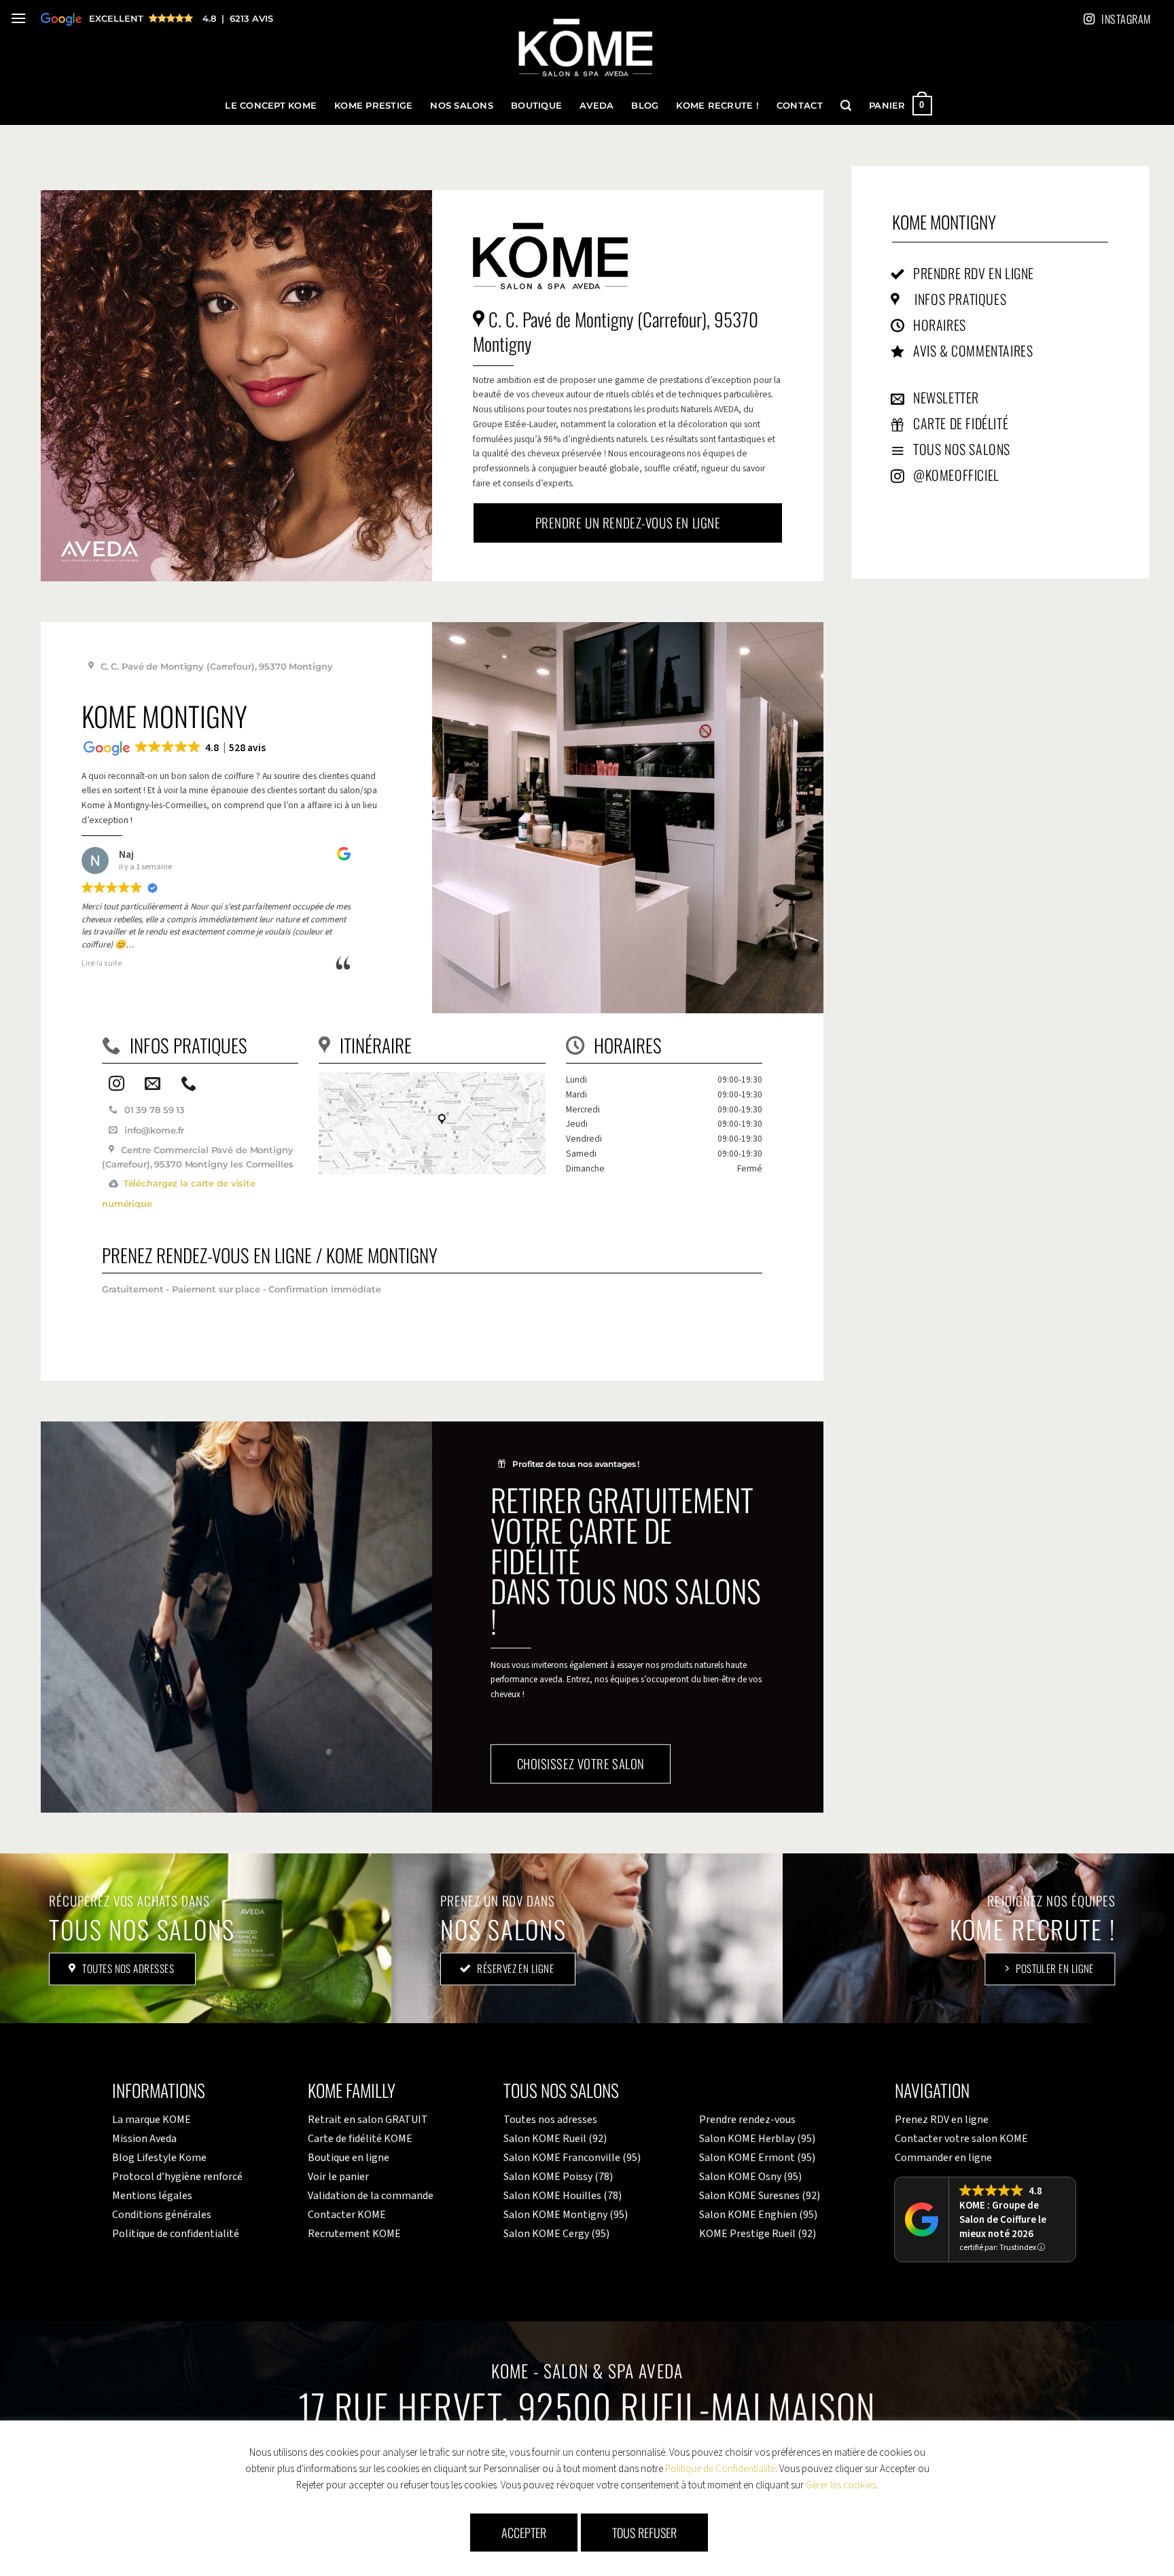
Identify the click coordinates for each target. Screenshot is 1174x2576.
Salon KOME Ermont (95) (757, 2158)
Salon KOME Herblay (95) (757, 2139)
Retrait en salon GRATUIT (368, 2120)
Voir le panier (338, 2177)
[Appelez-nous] (189, 1085)
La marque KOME (152, 2120)
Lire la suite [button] (102, 964)
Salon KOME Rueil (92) (555, 2139)
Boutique (536, 106)
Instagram (1126, 19)
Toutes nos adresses (550, 2120)
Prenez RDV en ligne (942, 2120)
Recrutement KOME (354, 2234)
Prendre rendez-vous (747, 2120)
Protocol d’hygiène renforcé (177, 2177)
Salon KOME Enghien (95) (758, 2215)
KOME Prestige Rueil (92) (758, 2234)
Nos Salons (462, 106)
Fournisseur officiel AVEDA (150, 18)
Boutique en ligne (349, 2158)
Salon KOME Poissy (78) (558, 2177)
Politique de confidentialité (176, 2234)
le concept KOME (271, 106)
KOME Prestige (373, 106)
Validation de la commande (371, 2196)
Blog (645, 106)
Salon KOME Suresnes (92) (760, 2196)
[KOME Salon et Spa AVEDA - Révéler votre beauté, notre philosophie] (586, 49)
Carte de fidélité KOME (360, 2139)
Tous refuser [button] (644, 2533)
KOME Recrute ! (717, 106)
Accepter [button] (524, 2533)
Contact (800, 106)
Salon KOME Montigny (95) (566, 2215)
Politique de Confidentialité (720, 2469)
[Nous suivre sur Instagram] (117, 1085)
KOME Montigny (944, 221)
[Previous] (457, 817)
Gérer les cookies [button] (841, 2485)
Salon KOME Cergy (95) (556, 2234)
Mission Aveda (144, 2139)
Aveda (597, 106)
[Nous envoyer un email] (153, 1085)
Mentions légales (152, 2196)
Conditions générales (162, 2215)
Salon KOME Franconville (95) (572, 2158)
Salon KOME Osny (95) (750, 2177)
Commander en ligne (943, 2158)
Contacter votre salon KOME (961, 2139)
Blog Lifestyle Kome (159, 2158)
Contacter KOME (347, 2215)
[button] (18, 18)
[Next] (798, 817)
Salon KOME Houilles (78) (563, 2196)
